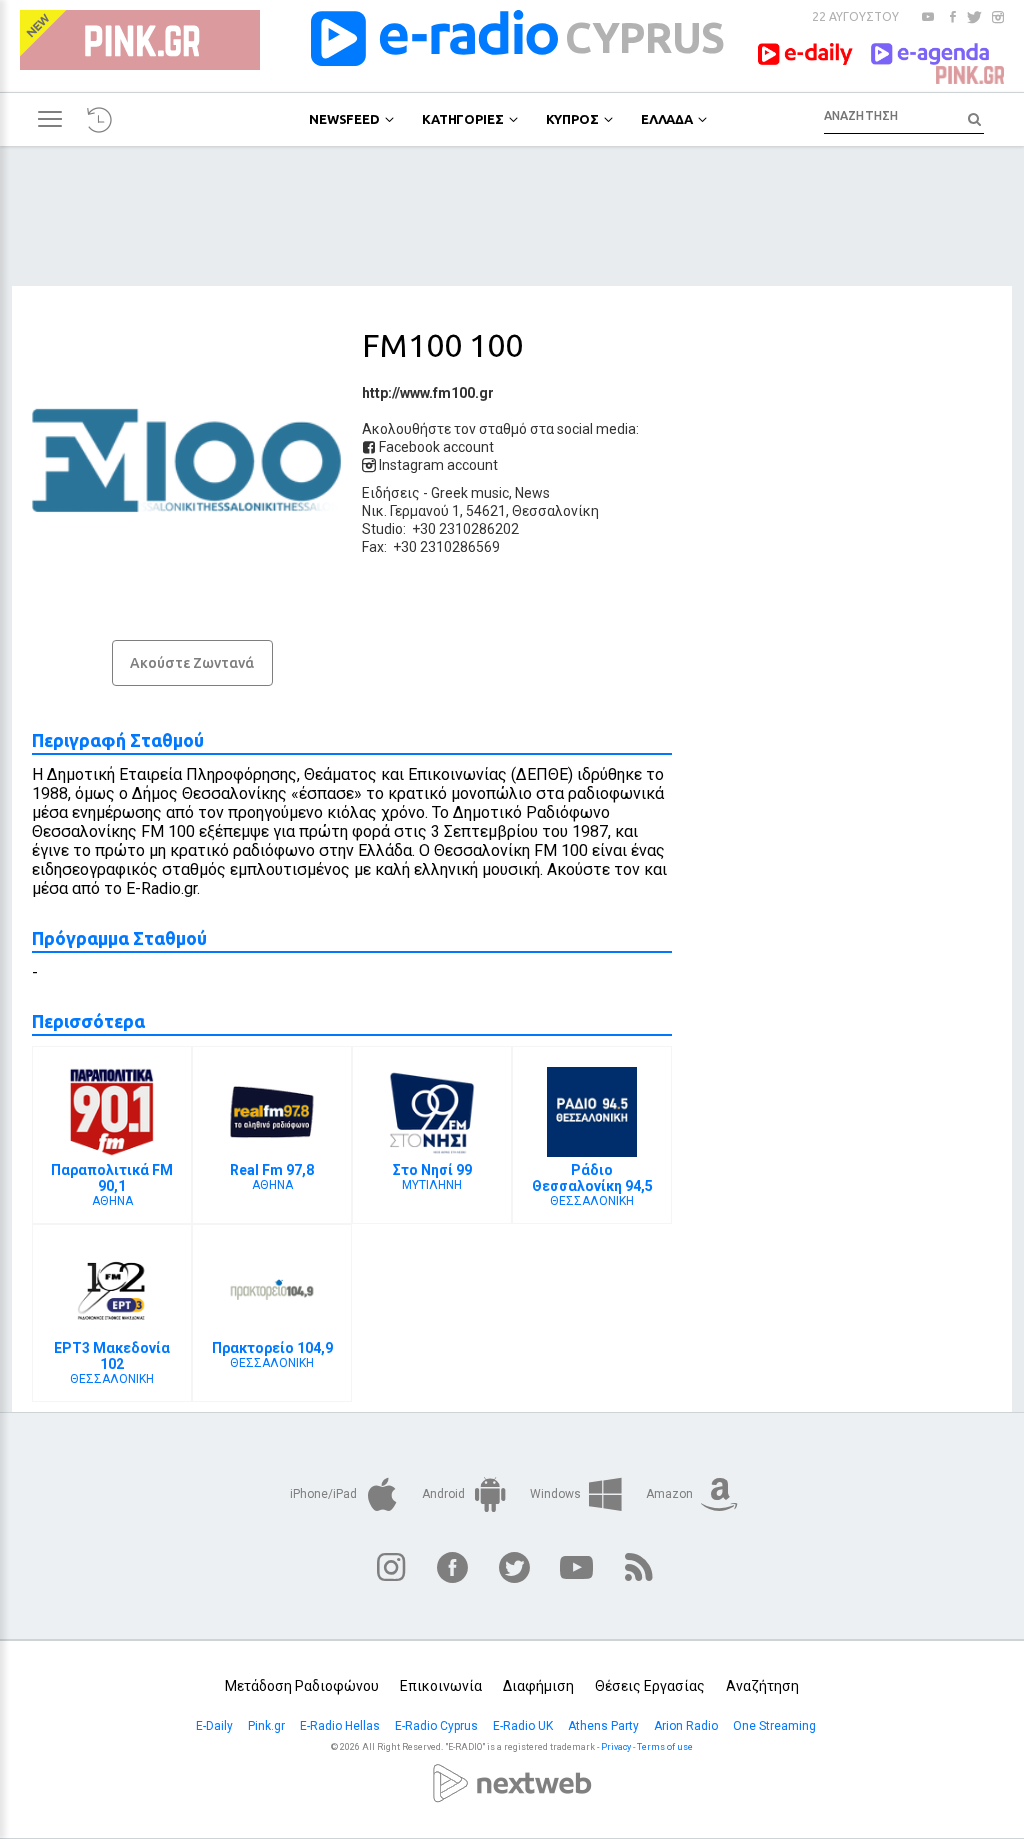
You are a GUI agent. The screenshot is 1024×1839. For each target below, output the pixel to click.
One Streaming (776, 1726)
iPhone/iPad (325, 1494)
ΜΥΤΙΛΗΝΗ (432, 1177)
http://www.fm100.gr (428, 393)
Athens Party (605, 1726)
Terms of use (665, 1747)
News (532, 493)
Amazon (671, 1494)
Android (445, 1494)
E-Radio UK (524, 1726)
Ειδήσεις (391, 493)
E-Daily (216, 1726)
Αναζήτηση (762, 1686)
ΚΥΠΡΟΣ (572, 119)
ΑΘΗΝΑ (112, 1185)
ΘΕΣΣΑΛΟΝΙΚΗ (592, 1185)
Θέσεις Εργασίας (650, 1686)
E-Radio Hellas (341, 1726)
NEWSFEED (344, 119)
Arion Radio (687, 1726)
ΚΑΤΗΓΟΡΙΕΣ (463, 119)
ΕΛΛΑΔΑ (667, 119)
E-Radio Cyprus (438, 1726)
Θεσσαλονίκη (555, 511)
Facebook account (435, 447)
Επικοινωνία (441, 1686)
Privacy (616, 1747)
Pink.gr (268, 1726)
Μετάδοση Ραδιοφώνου (302, 1686)
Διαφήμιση (538, 1686)
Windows (557, 1494)
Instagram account (437, 465)
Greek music (470, 493)
